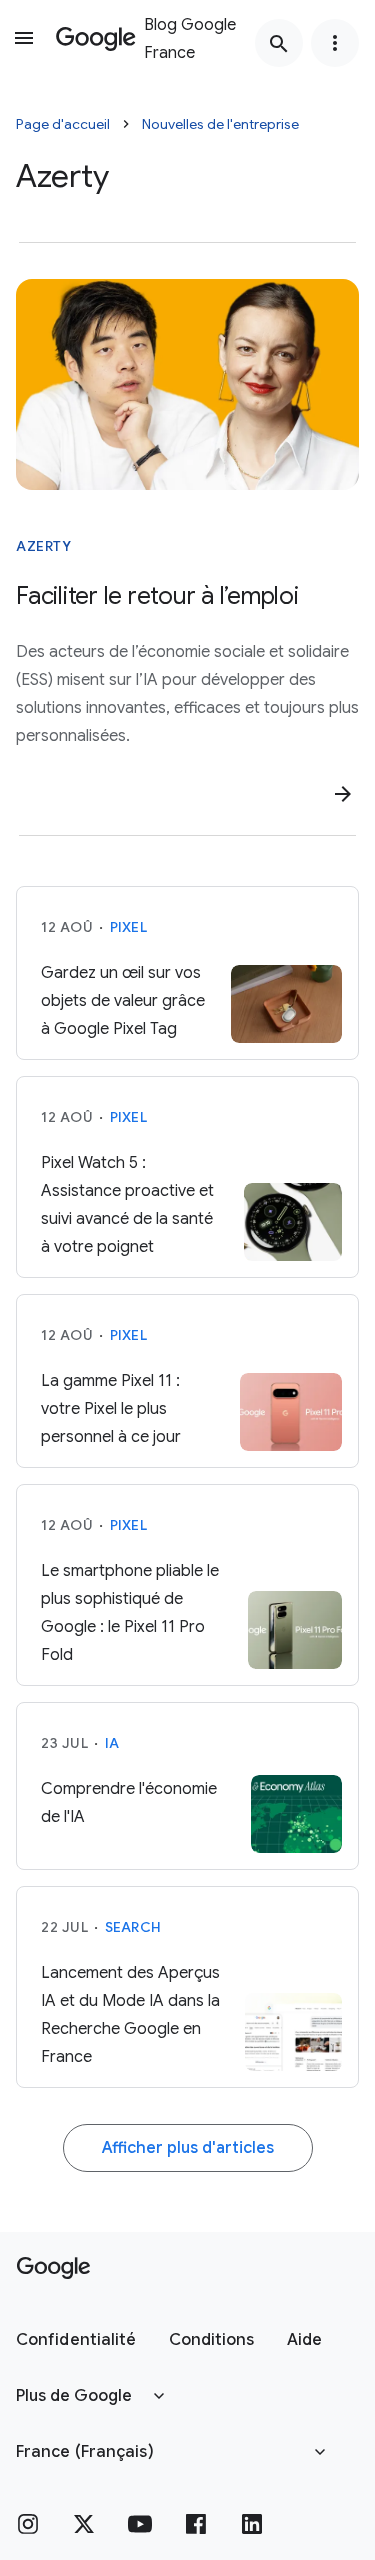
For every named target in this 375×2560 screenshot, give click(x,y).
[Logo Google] (53, 2268)
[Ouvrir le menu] (24, 38)
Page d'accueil (63, 124)
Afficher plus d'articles (188, 2148)
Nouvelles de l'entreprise (220, 124)
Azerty (43, 546)
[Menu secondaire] (335, 43)
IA (112, 1743)
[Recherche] (279, 43)
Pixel (128, 927)
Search (133, 1927)
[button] (76, 2340)
